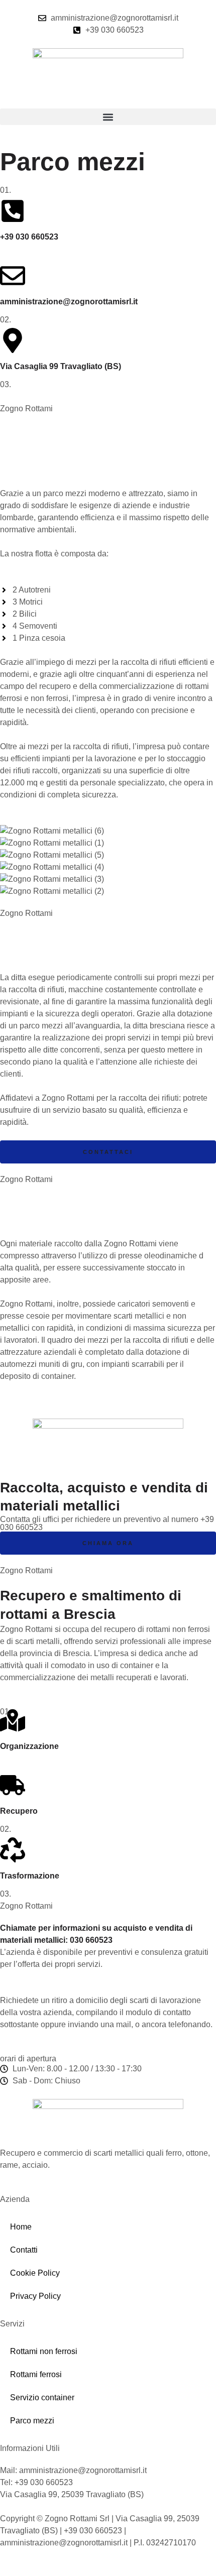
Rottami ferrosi (36, 2374)
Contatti (24, 2250)
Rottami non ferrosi (44, 2351)
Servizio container (42, 2397)
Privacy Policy (35, 2296)
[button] (108, 117)
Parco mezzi (32, 2421)
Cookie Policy (35, 2273)
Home (21, 2227)
